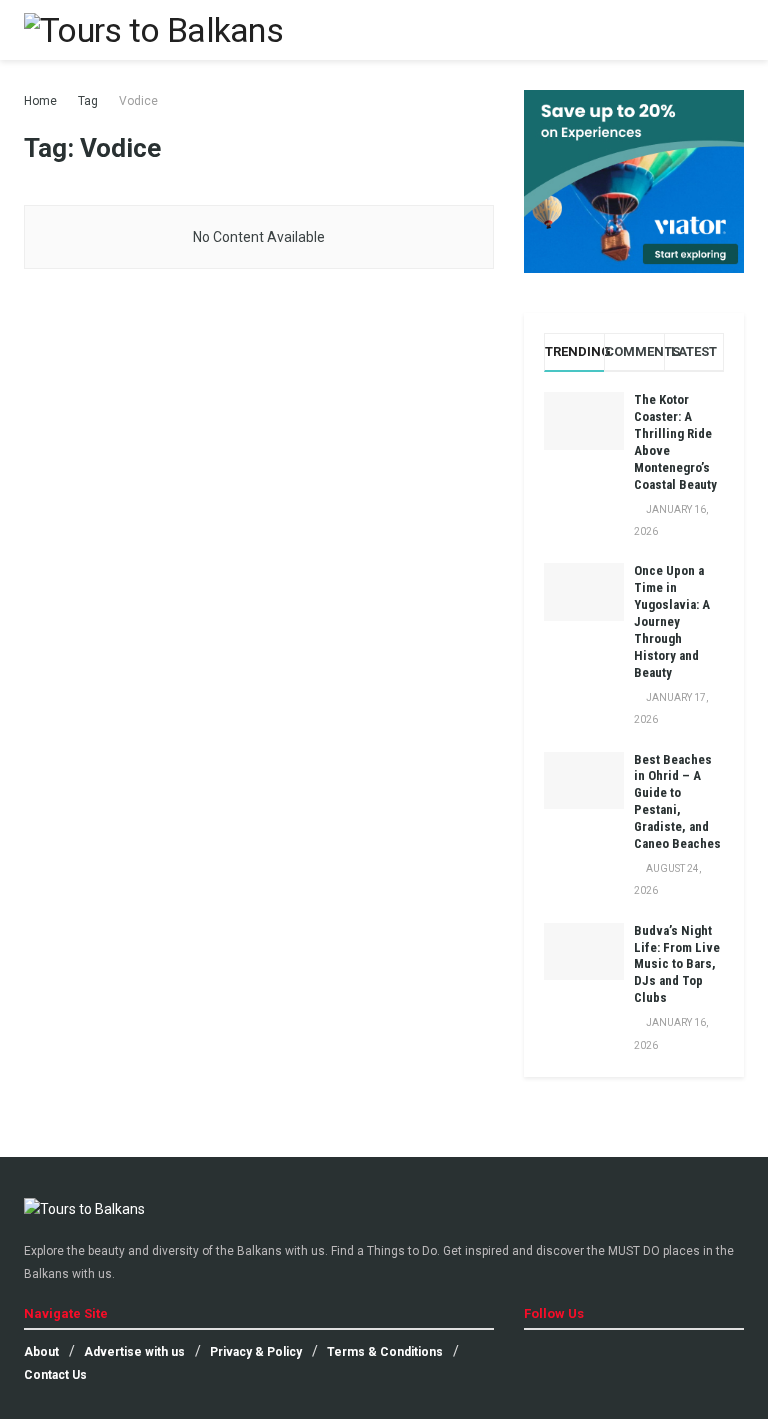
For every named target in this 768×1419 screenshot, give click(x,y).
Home (40, 101)
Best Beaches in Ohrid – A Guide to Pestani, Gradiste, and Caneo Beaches (677, 801)
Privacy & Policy (256, 1352)
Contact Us (55, 1375)
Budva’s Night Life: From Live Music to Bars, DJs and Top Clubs (677, 964)
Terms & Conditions (385, 1352)
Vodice (138, 101)
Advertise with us (134, 1352)
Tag (88, 101)
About (41, 1352)
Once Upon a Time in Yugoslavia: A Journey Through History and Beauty (672, 621)
